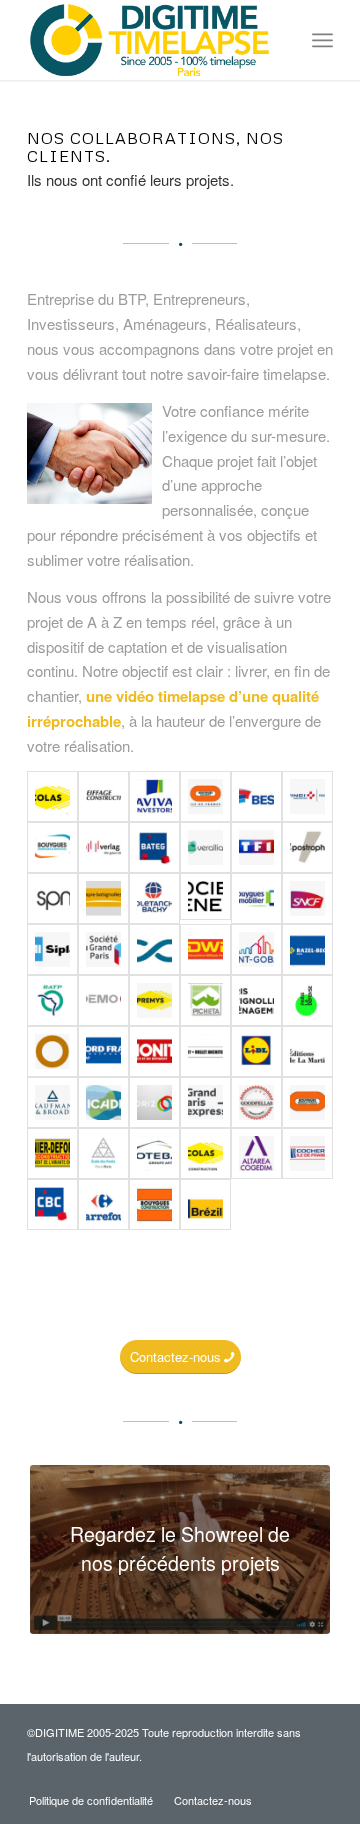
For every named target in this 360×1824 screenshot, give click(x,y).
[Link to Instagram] (288, 1779)
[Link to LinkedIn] (318, 1779)
